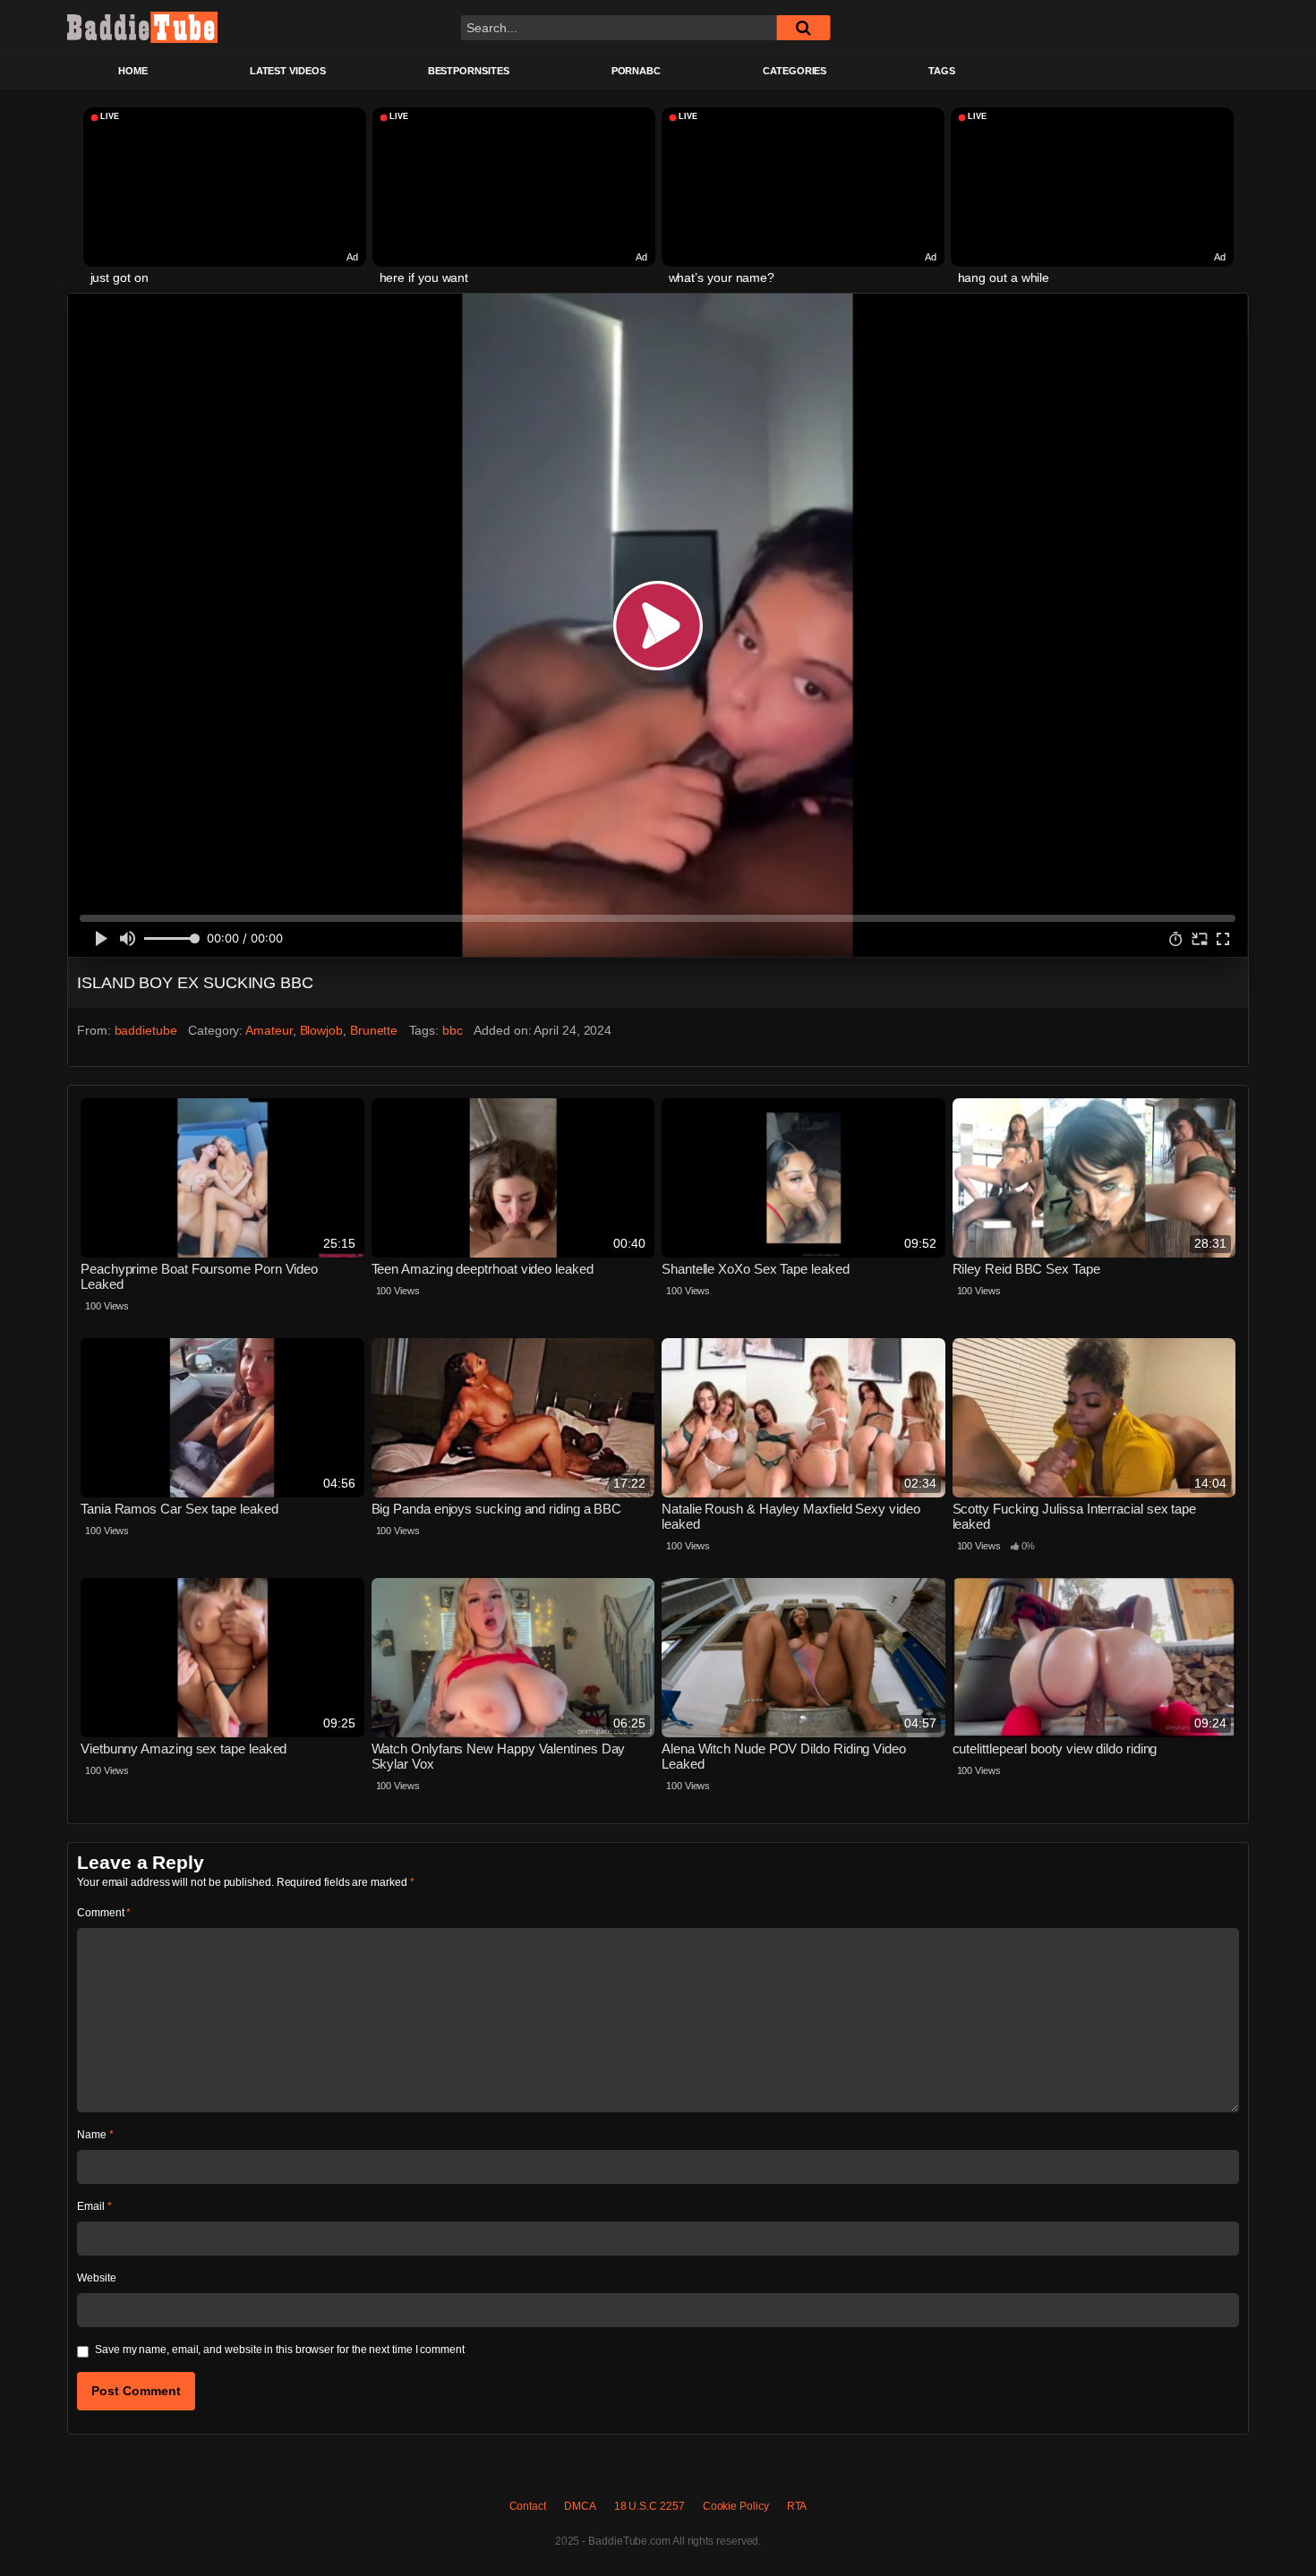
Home (133, 71)
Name (95, 2135)
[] (803, 28)
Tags (942, 71)
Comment (104, 1913)
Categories (795, 71)
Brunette (374, 1030)
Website (96, 2278)
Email (94, 2206)
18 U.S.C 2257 (649, 2506)
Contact (528, 2506)
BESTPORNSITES (469, 71)
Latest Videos (288, 71)
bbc (453, 1030)
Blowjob (321, 1030)
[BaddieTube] (142, 27)
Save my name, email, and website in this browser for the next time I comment (280, 2350)
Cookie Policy (736, 2506)
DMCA (580, 2506)
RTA (797, 2506)
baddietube (146, 1030)
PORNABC (636, 71)
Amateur (269, 1030)
